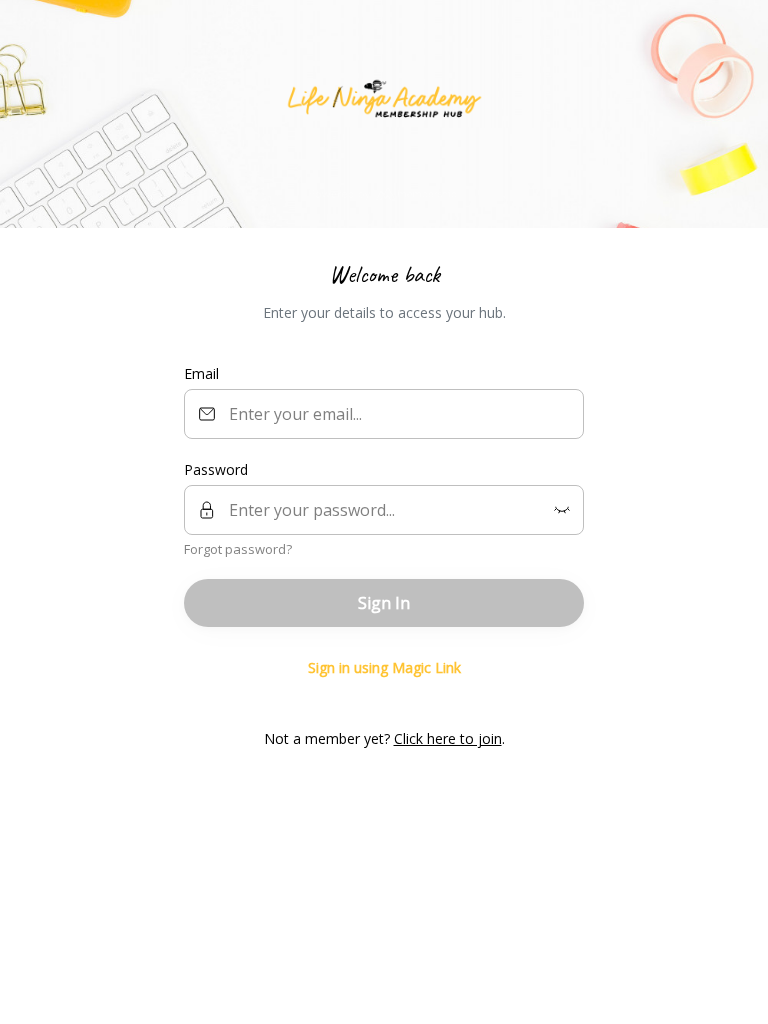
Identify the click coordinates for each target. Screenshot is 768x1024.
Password (216, 469)
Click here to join (448, 738)
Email (201, 373)
